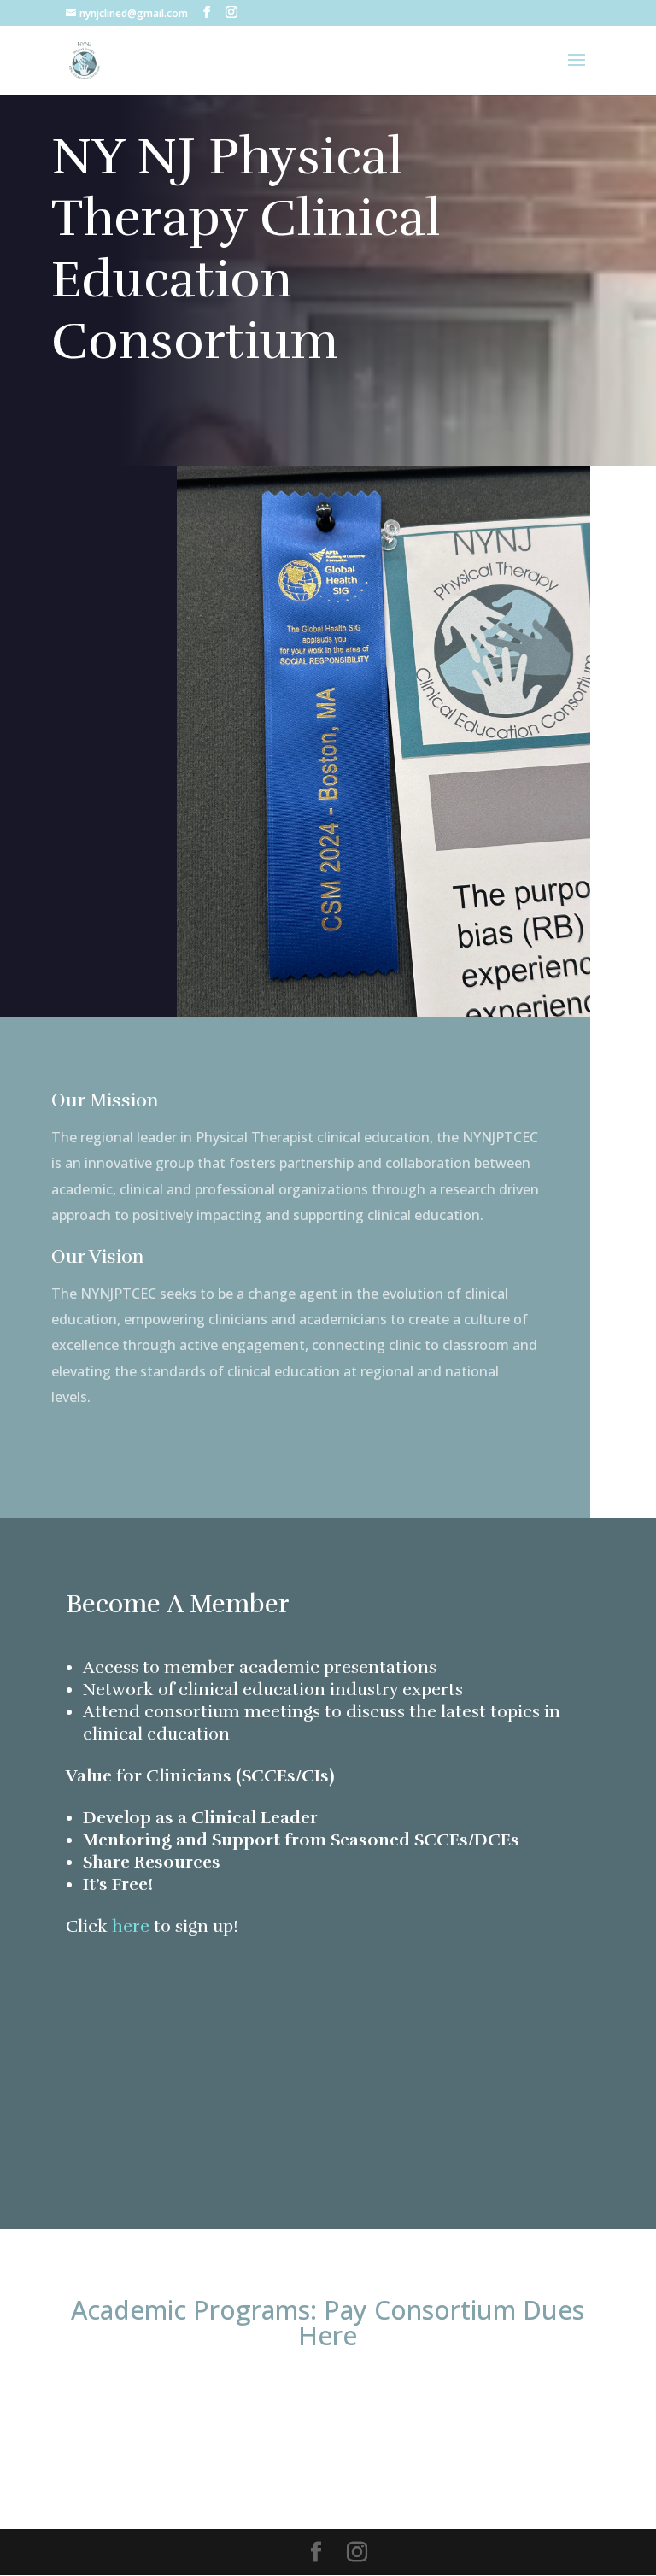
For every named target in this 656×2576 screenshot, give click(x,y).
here (133, 1926)
